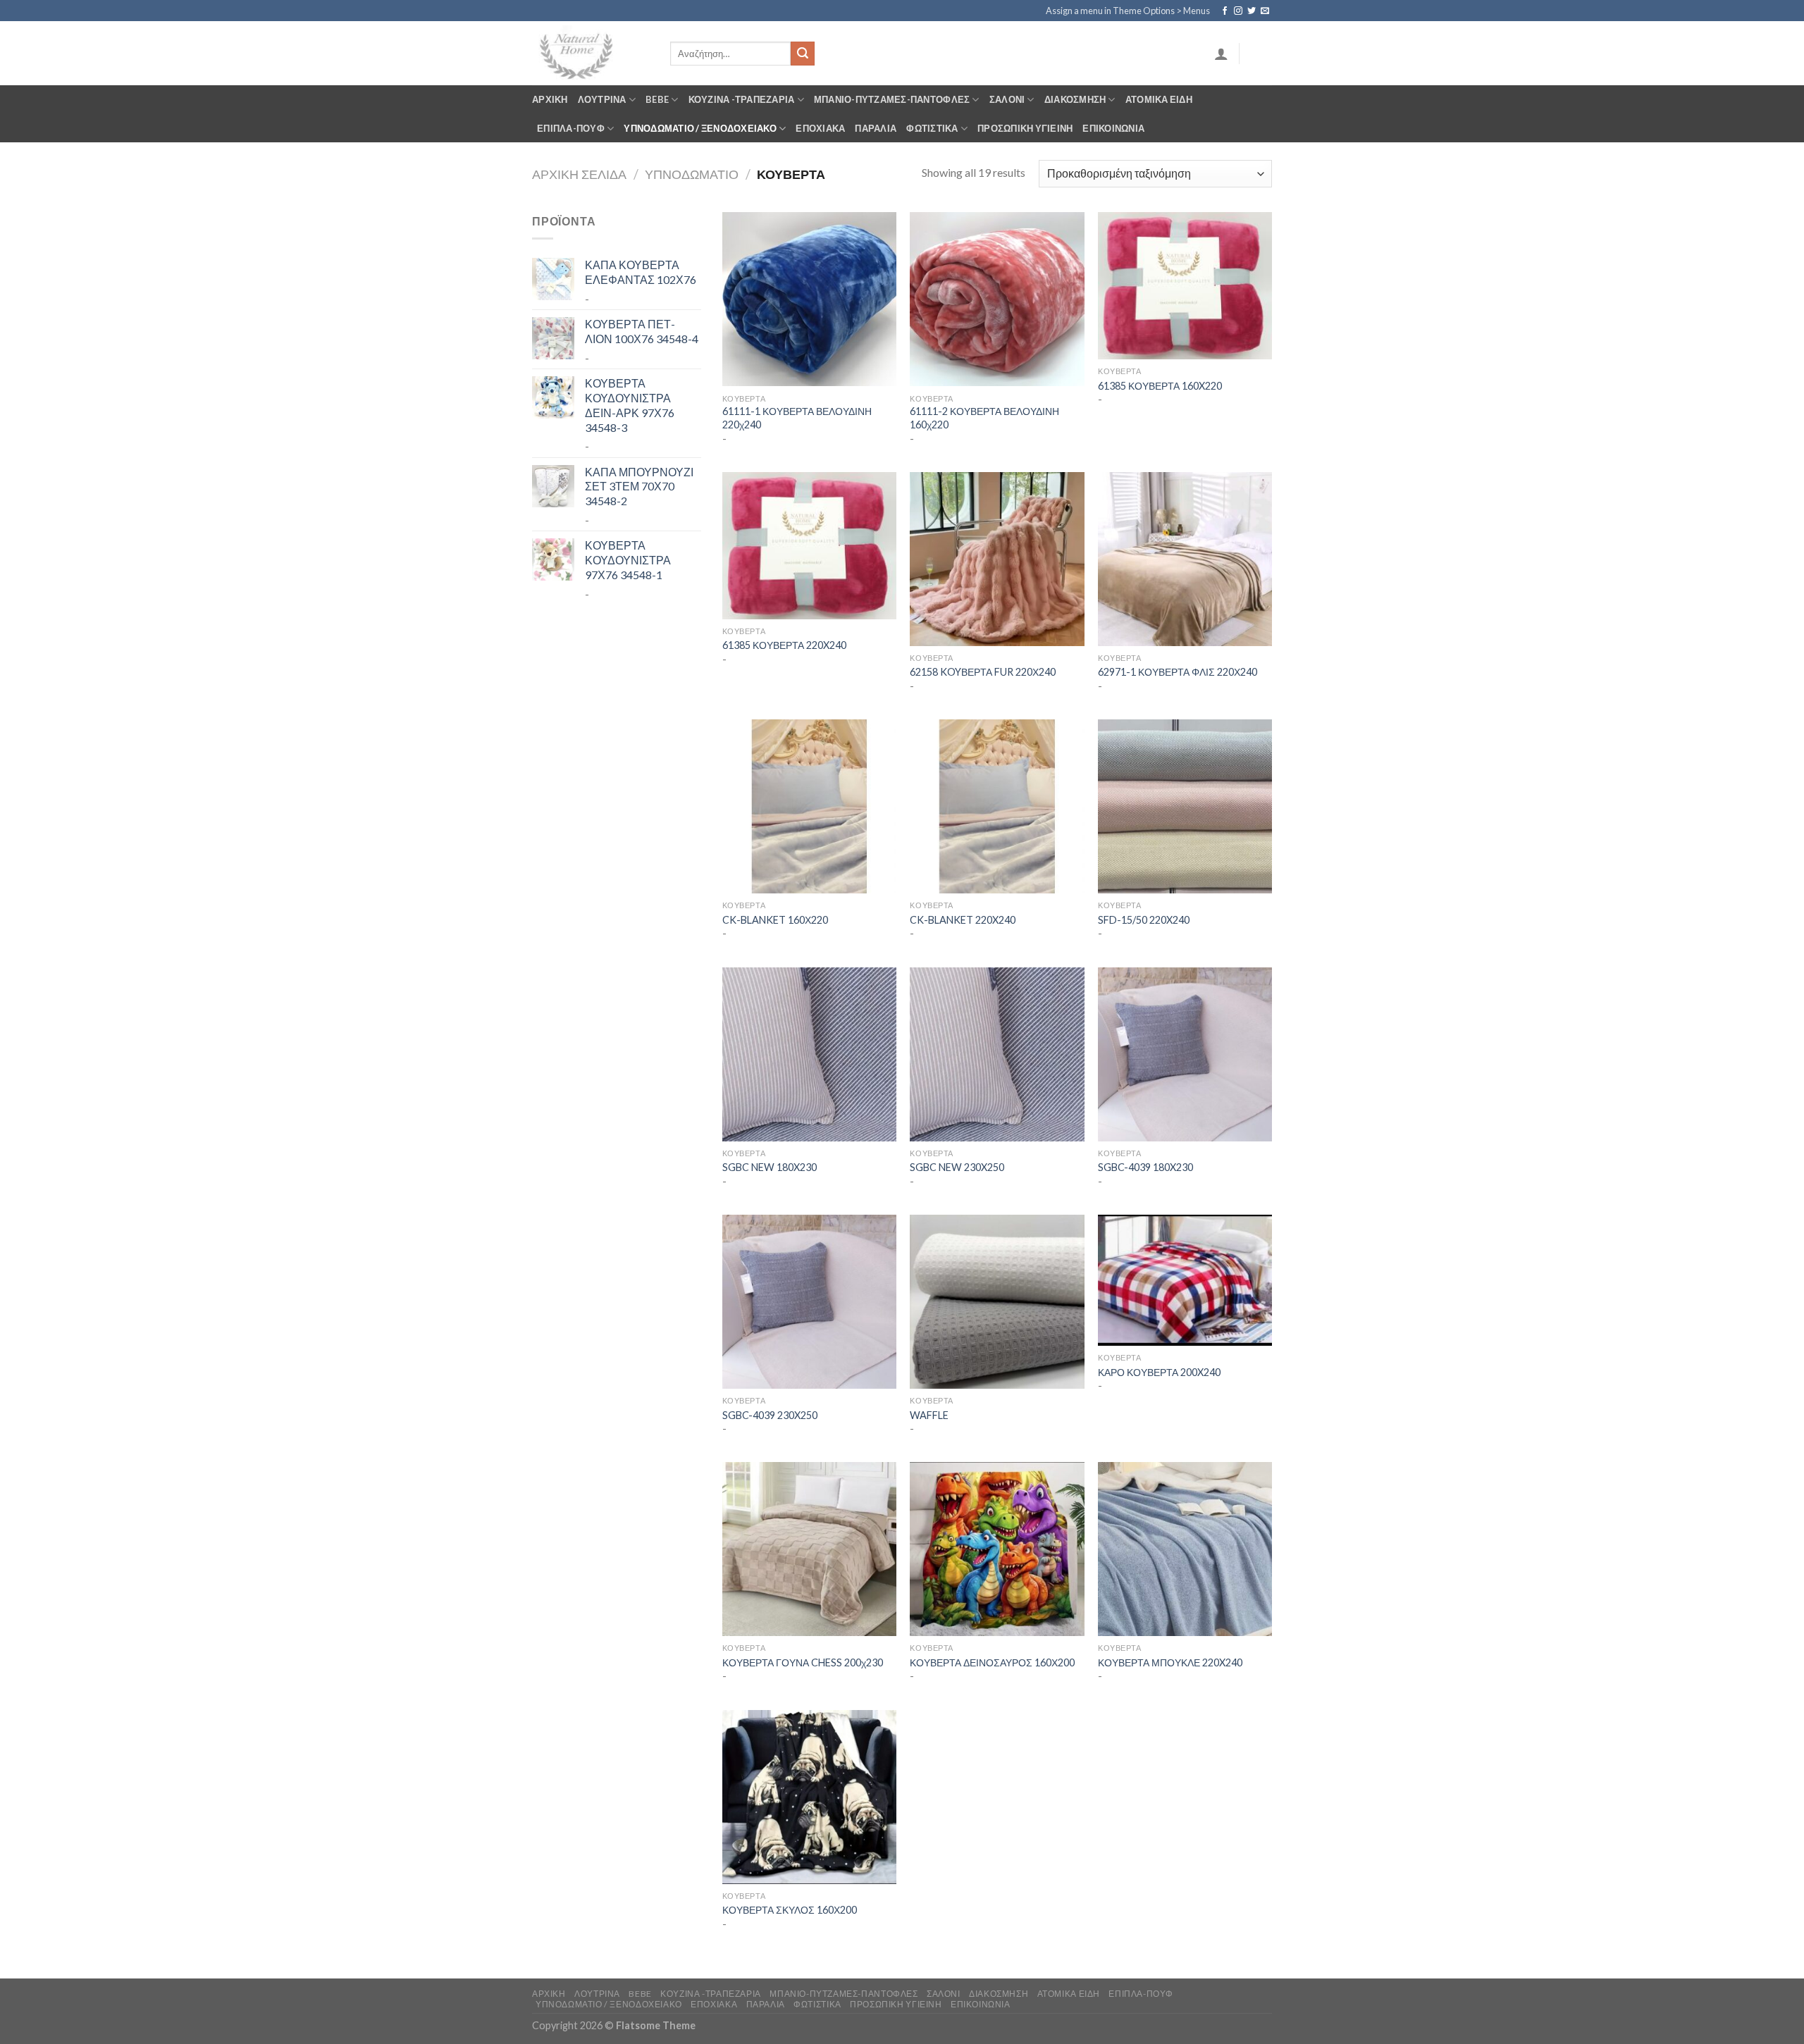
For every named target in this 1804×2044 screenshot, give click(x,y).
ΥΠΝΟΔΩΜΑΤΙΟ (692, 174)
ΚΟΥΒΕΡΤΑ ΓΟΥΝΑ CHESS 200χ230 (803, 1662)
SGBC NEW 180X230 (770, 1167)
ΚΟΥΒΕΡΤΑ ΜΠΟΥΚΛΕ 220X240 (1170, 1662)
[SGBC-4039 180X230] (1185, 1054)
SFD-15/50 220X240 (1144, 920)
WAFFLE (929, 1415)
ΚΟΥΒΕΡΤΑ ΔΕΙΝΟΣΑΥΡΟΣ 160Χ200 (992, 1662)
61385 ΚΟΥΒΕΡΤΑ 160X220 (1160, 386)
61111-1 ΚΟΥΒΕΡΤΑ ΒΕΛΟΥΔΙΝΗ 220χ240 (797, 418)
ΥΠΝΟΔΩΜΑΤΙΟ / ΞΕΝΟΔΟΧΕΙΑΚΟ (700, 128)
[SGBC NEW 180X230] (809, 1054)
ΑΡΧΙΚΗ (550, 99)
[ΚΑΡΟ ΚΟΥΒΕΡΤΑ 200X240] (1185, 1280)
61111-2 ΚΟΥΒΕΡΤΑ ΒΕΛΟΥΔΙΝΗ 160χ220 (984, 418)
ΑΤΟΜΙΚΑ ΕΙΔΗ (1159, 99)
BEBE (657, 99)
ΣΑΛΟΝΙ (1007, 99)
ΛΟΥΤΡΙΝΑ (602, 99)
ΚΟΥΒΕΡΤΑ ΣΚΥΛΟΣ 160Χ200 (790, 1910)
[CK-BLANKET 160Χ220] (809, 806)
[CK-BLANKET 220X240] (997, 806)
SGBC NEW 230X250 (957, 1167)
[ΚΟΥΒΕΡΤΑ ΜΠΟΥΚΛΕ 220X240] (1185, 1549)
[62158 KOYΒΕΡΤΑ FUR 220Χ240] (997, 559)
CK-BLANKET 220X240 (963, 920)
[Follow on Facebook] (1225, 11)
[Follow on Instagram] (1238, 11)
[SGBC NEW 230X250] (997, 1054)
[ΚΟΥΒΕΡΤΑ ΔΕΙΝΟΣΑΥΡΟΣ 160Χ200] (997, 1549)
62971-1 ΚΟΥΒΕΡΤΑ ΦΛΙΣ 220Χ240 (1178, 672)
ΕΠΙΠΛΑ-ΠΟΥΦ (571, 128)
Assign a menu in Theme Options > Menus (1128, 11)
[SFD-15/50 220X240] (1185, 806)
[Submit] (803, 54)
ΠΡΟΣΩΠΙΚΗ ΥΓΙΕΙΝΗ (1025, 128)
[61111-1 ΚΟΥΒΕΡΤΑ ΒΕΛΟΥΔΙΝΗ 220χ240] (809, 299)
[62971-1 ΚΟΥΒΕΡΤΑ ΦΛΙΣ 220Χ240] (1185, 559)
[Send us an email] (1265, 11)
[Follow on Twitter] (1252, 11)
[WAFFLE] (997, 1302)
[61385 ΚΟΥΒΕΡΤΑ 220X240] (809, 546)
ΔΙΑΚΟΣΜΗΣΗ (1075, 99)
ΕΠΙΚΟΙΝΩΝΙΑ (1113, 128)
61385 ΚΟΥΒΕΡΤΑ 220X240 (784, 645)
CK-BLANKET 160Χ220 (776, 920)
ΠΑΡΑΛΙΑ (876, 128)
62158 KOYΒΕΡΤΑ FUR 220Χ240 (983, 672)
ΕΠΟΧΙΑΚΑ (820, 128)
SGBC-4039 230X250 (770, 1415)
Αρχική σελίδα (579, 174)
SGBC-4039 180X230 (1145, 1167)
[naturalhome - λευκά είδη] (591, 53)
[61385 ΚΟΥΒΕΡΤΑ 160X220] (1185, 286)
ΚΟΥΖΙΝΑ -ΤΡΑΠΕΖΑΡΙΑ (742, 99)
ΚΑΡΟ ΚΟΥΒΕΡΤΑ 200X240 (1159, 1372)
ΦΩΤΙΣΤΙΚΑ (932, 128)
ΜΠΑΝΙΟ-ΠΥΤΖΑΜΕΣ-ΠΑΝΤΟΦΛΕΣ (892, 99)
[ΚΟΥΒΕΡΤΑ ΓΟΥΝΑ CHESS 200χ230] (809, 1549)
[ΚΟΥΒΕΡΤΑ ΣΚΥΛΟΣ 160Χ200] (809, 1797)
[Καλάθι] (1261, 54)
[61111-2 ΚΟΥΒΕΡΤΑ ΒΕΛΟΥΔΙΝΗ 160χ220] (997, 299)
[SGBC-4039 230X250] (809, 1302)
